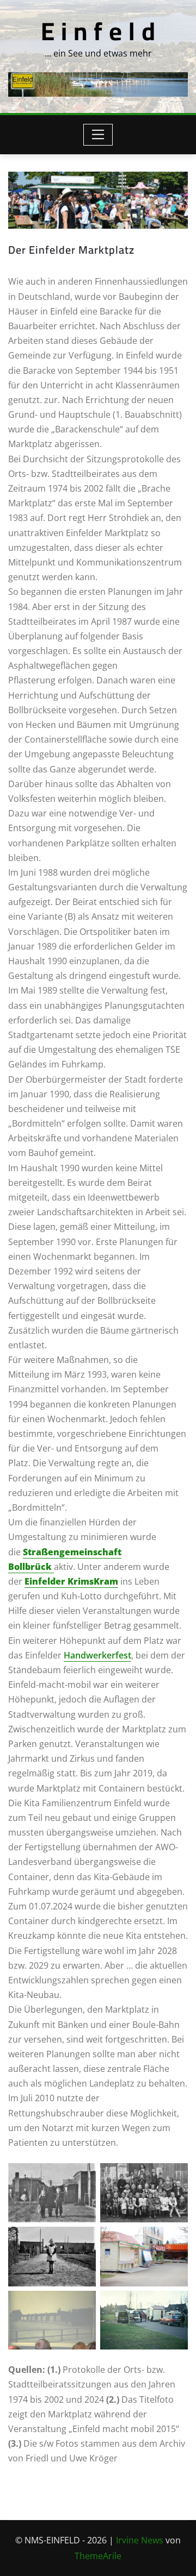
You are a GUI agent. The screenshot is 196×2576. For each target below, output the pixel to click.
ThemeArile (98, 2556)
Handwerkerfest (97, 1655)
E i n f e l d (98, 31)
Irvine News (140, 2540)
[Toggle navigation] (98, 135)
